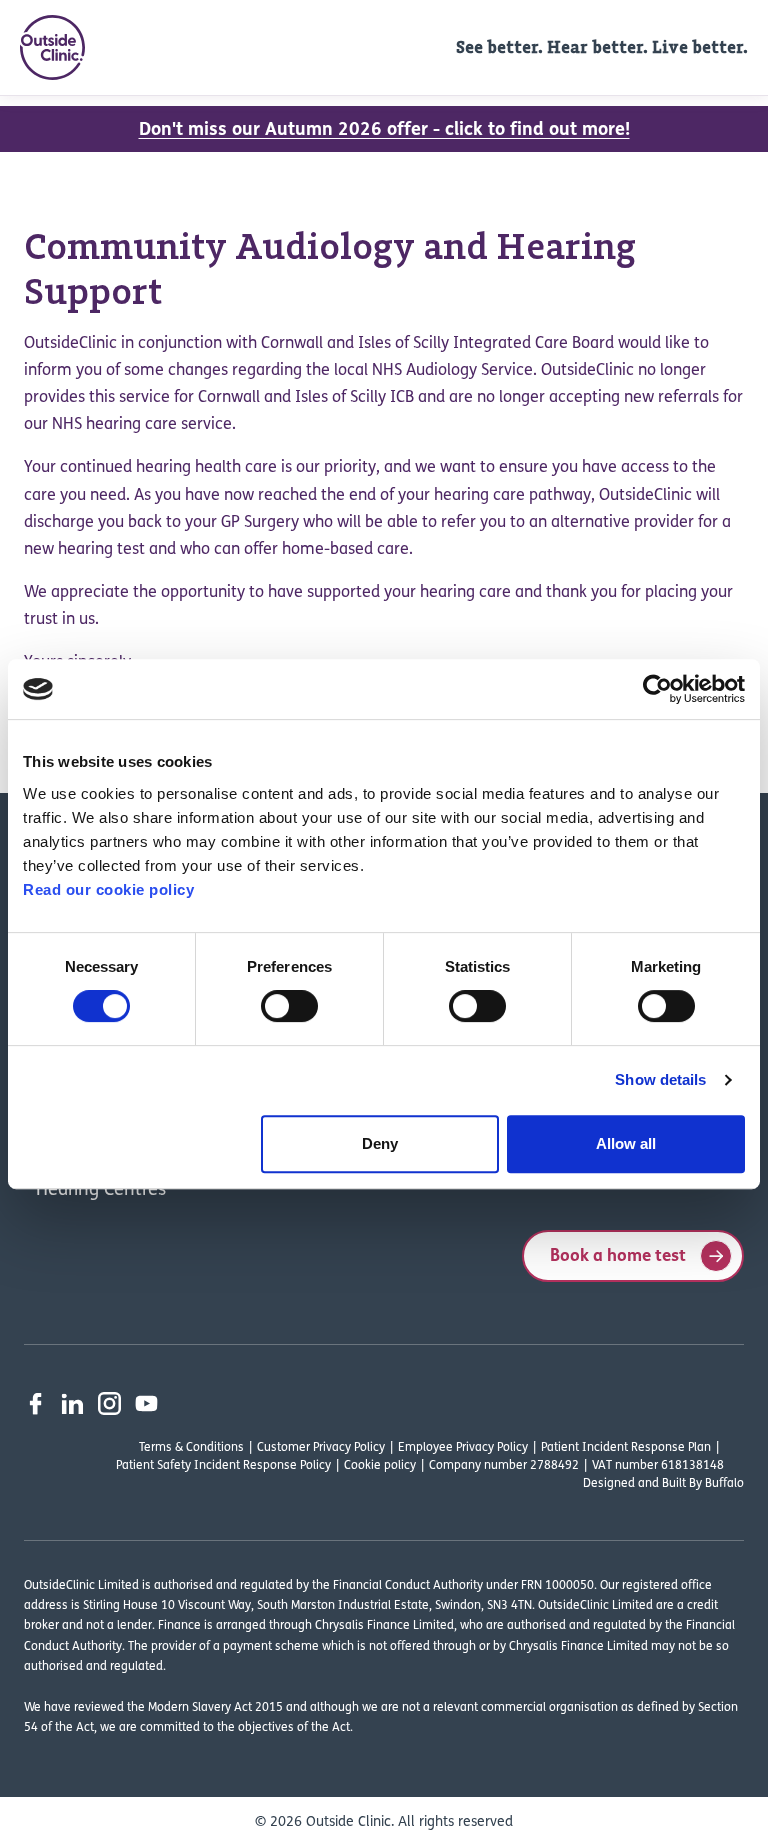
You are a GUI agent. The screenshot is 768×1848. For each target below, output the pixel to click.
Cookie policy (380, 1466)
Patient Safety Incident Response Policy (223, 1466)
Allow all (626, 1143)
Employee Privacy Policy (463, 1448)
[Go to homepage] (52, 47)
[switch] (289, 1006)
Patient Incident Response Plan (626, 1448)
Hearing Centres (101, 1191)
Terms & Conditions (191, 1448)
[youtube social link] (146, 1403)
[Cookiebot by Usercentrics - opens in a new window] (657, 689)
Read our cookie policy (108, 889)
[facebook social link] (35, 1403)
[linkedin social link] (72, 1403)
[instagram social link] (109, 1403)
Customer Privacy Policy (321, 1448)
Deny (380, 1143)
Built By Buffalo (703, 1484)
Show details (660, 1079)
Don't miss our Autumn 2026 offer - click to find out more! (384, 131)
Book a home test (618, 1256)
